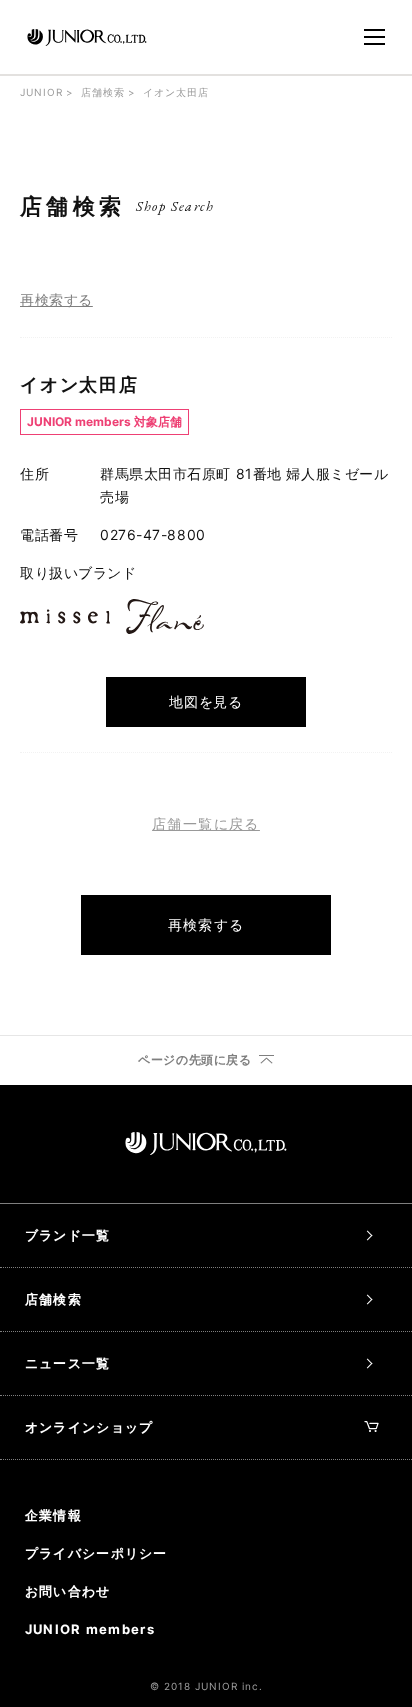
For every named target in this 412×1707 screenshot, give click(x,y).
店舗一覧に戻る (206, 824)
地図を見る (206, 701)
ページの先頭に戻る (194, 1060)
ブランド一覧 (68, 1235)
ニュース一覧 (68, 1363)
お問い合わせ (68, 1591)
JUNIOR (41, 92)
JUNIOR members (90, 1629)
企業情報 (53, 1515)
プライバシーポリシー (96, 1553)
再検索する (56, 300)
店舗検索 (103, 92)
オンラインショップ (89, 1427)
